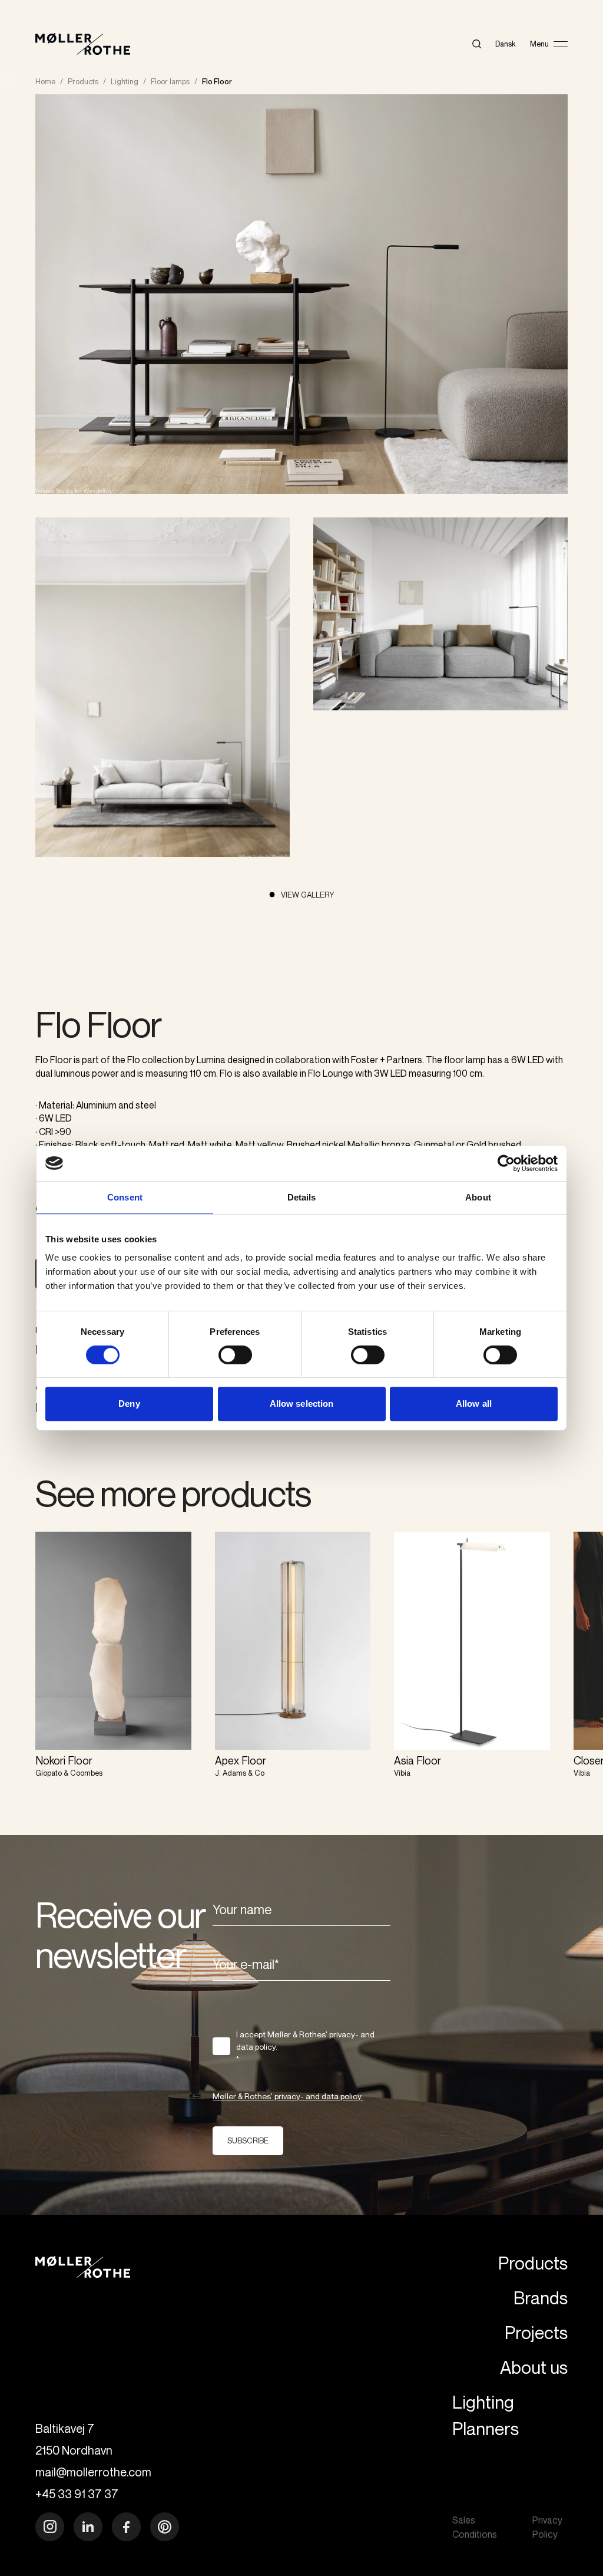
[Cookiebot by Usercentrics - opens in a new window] (506, 1163)
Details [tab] (302, 1197)
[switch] (235, 1355)
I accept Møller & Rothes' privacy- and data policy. (305, 2046)
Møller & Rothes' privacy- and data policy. (288, 2096)
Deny (129, 1404)
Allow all (474, 1404)
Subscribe (248, 2140)
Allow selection (302, 1404)
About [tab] (478, 1197)
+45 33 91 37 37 (77, 2494)
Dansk (506, 44)
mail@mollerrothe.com (93, 2472)
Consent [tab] (125, 1197)
